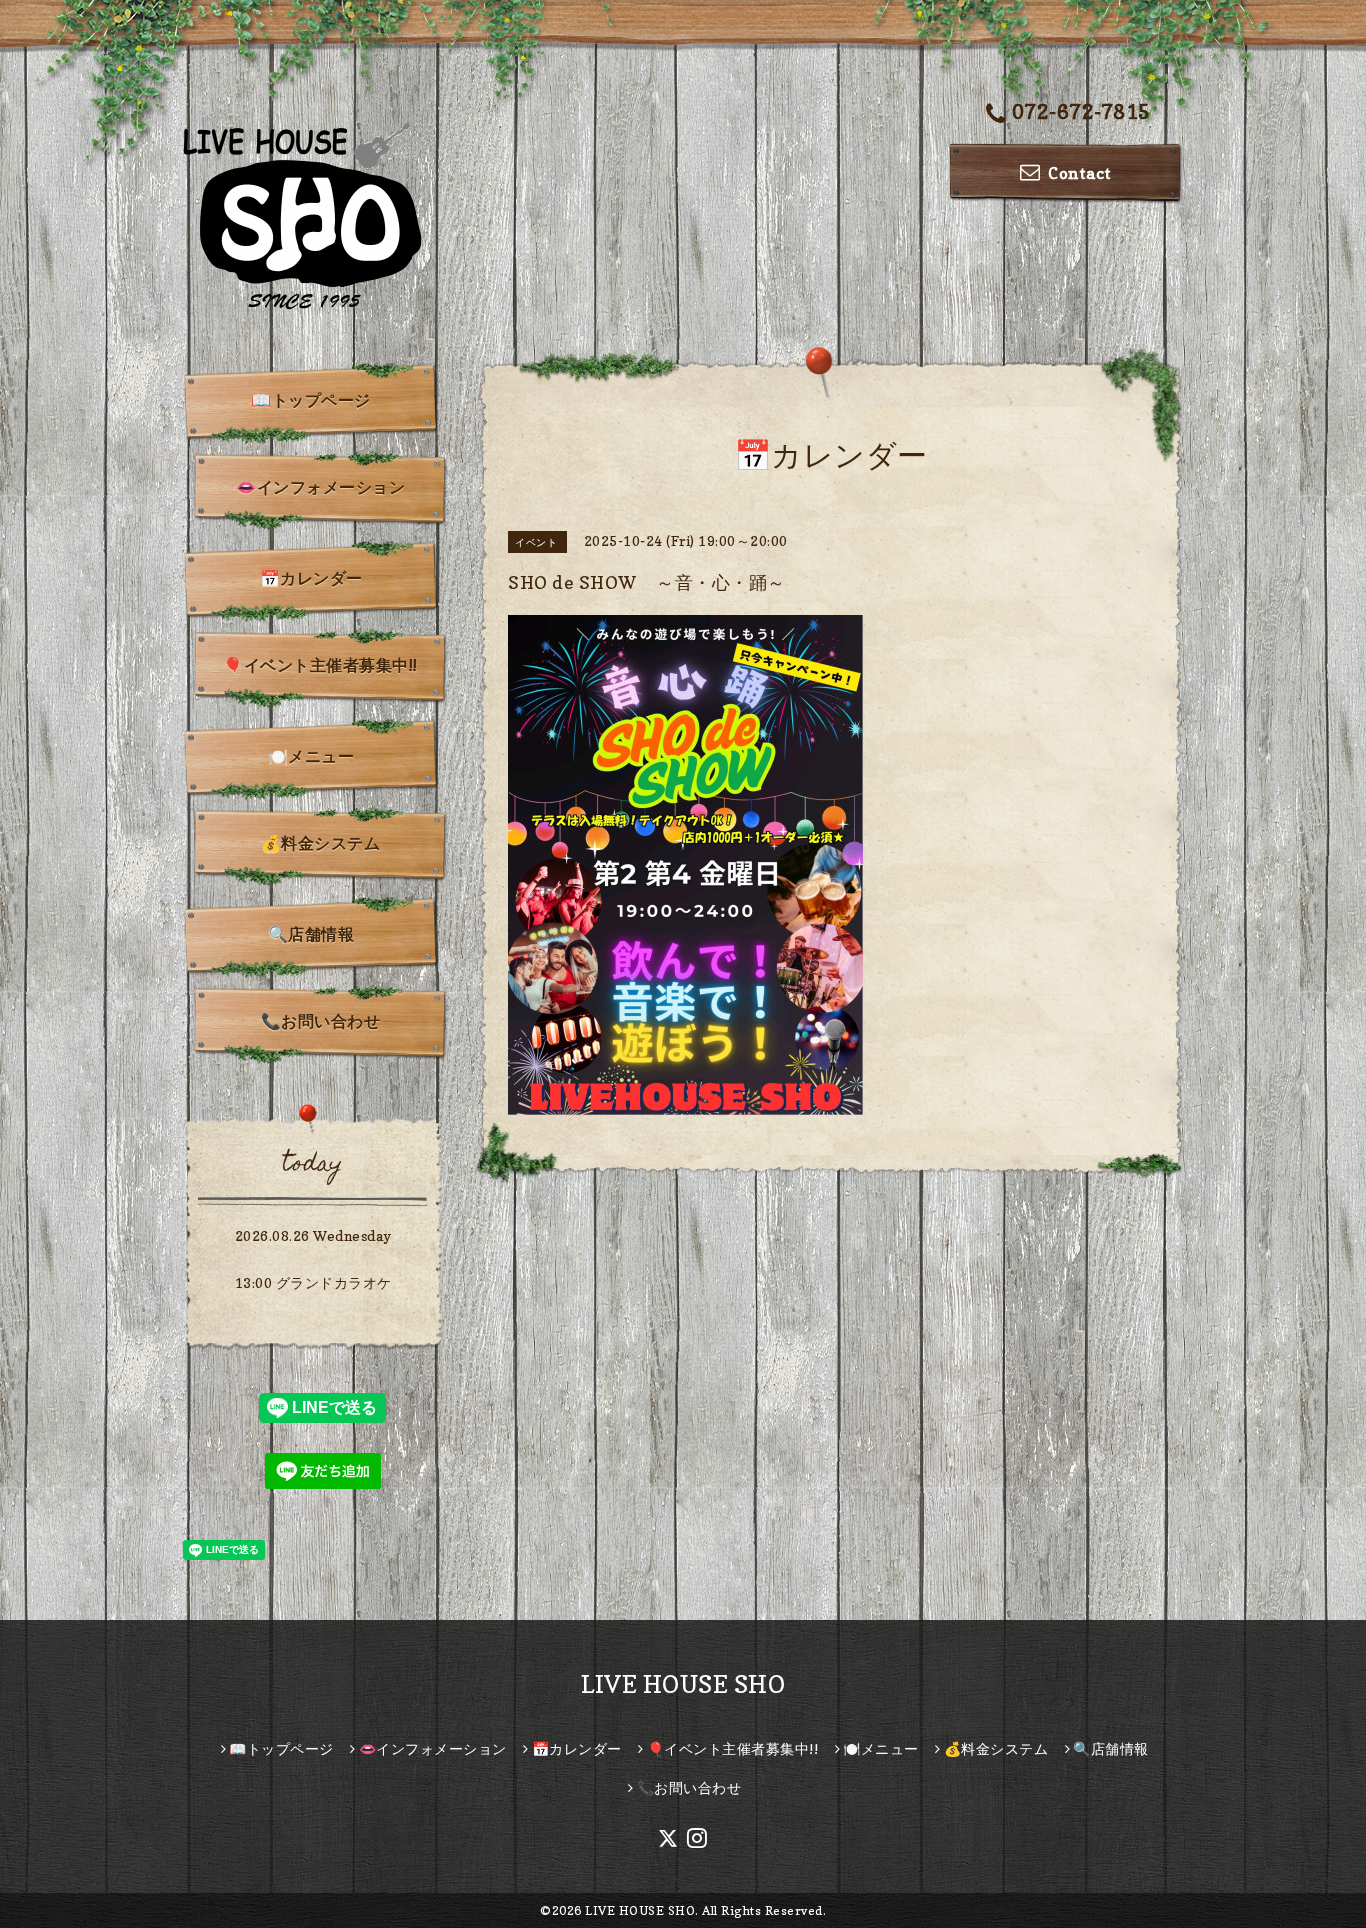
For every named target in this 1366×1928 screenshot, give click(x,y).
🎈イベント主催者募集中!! (320, 665)
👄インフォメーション (320, 487)
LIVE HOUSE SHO (683, 1684)
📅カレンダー (311, 578)
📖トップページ (311, 400)
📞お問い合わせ (321, 1021)
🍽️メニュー (311, 756)
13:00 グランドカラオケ (313, 1282)
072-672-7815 (1081, 112)
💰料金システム (321, 843)
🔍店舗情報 (311, 934)
